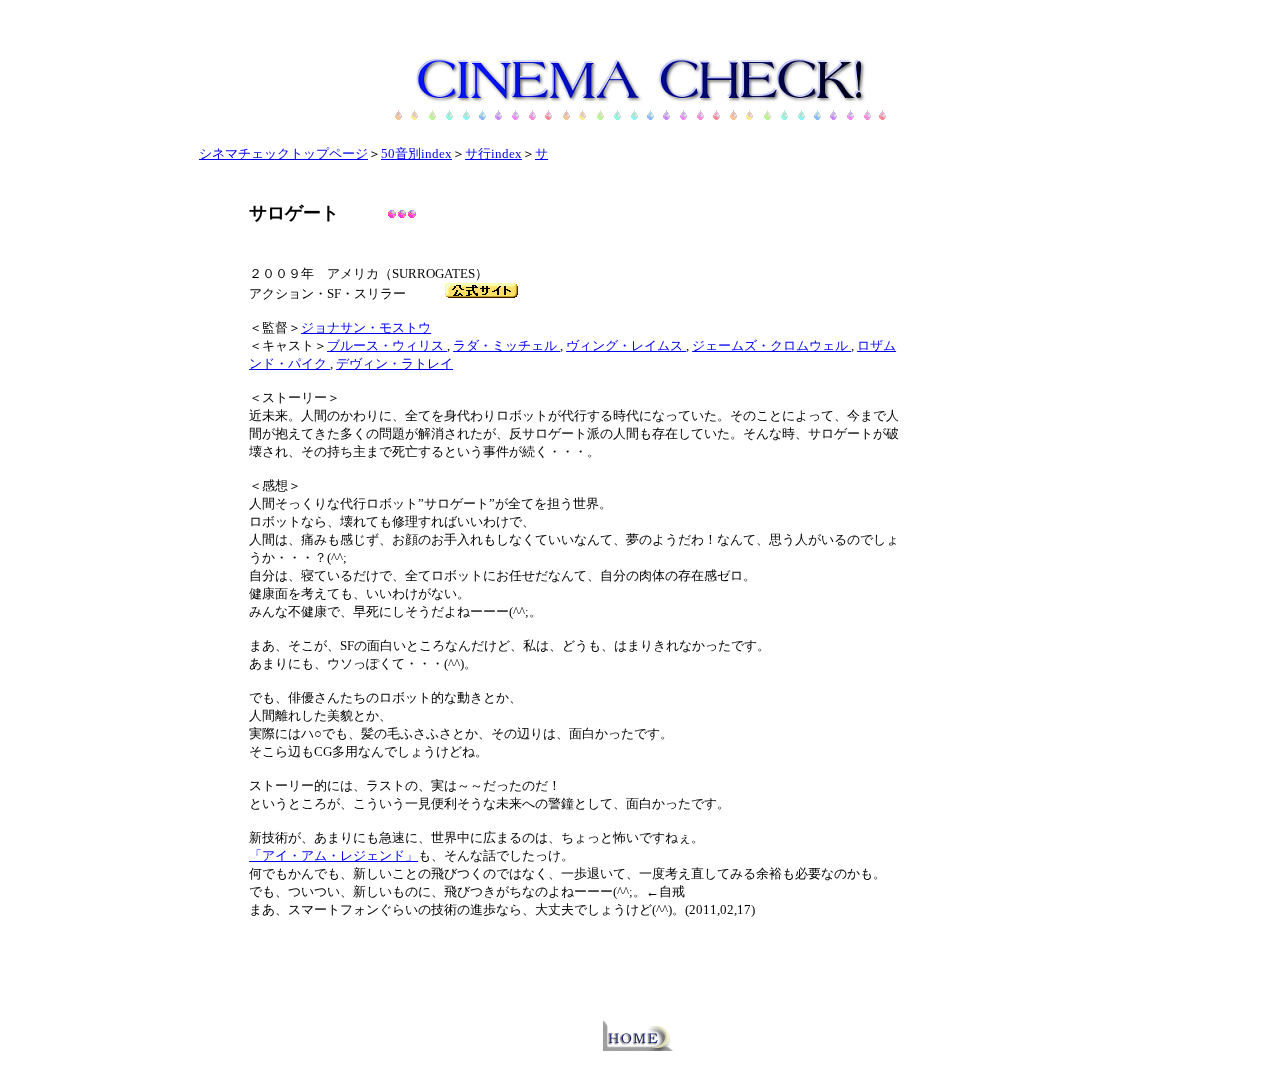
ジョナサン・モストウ (366, 327)
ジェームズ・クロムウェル (771, 345)
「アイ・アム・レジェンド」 (333, 855)
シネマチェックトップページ (283, 153)
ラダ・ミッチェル (506, 345)
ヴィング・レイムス (626, 345)
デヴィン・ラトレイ (394, 363)
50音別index (416, 153)
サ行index (493, 153)
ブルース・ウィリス (387, 345)
